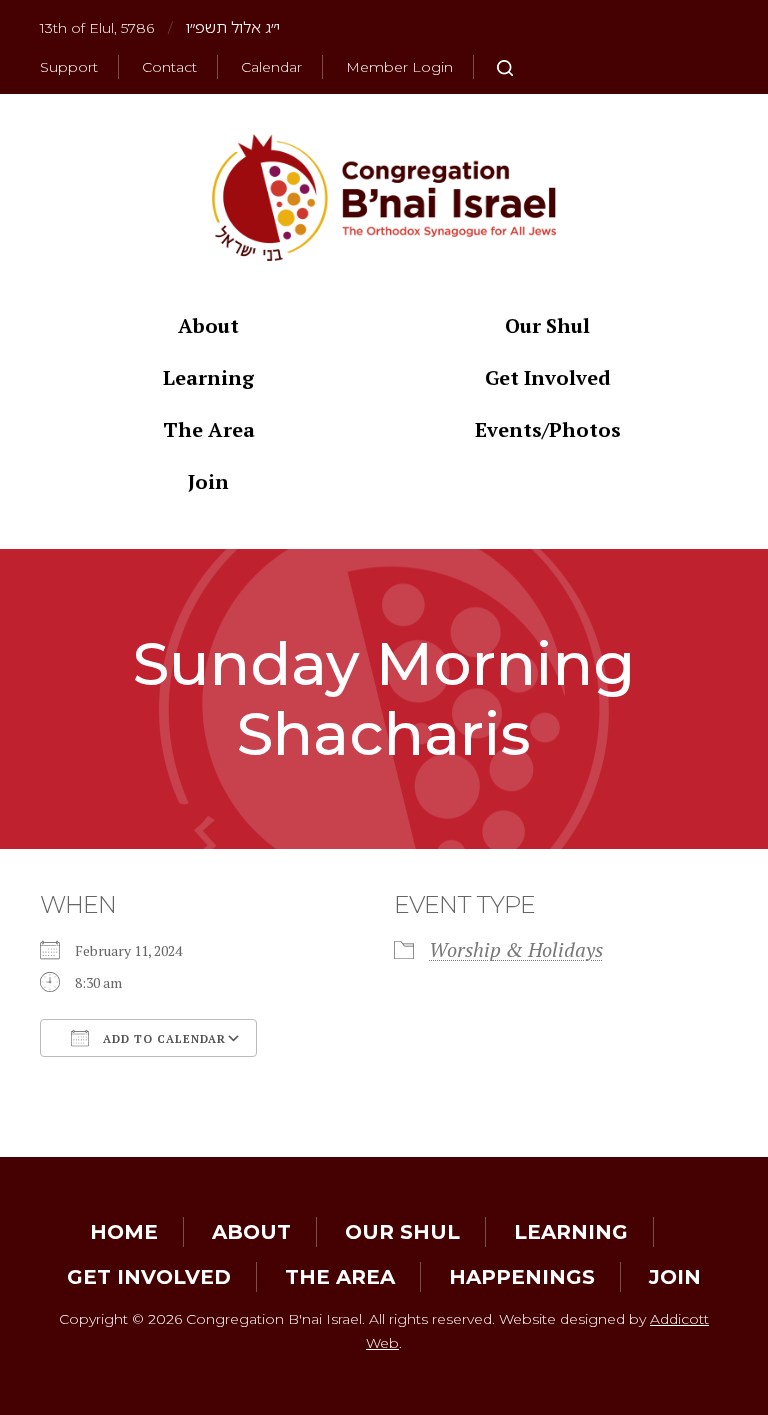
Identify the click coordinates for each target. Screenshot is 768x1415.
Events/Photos (548, 429)
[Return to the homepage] (384, 197)
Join (208, 481)
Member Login (399, 67)
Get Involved (548, 377)
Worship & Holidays (516, 949)
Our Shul (547, 325)
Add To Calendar (162, 1039)
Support (69, 67)
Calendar (271, 67)
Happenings (522, 1277)
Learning (208, 377)
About (208, 325)
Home (124, 1232)
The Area (209, 429)
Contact (169, 67)
